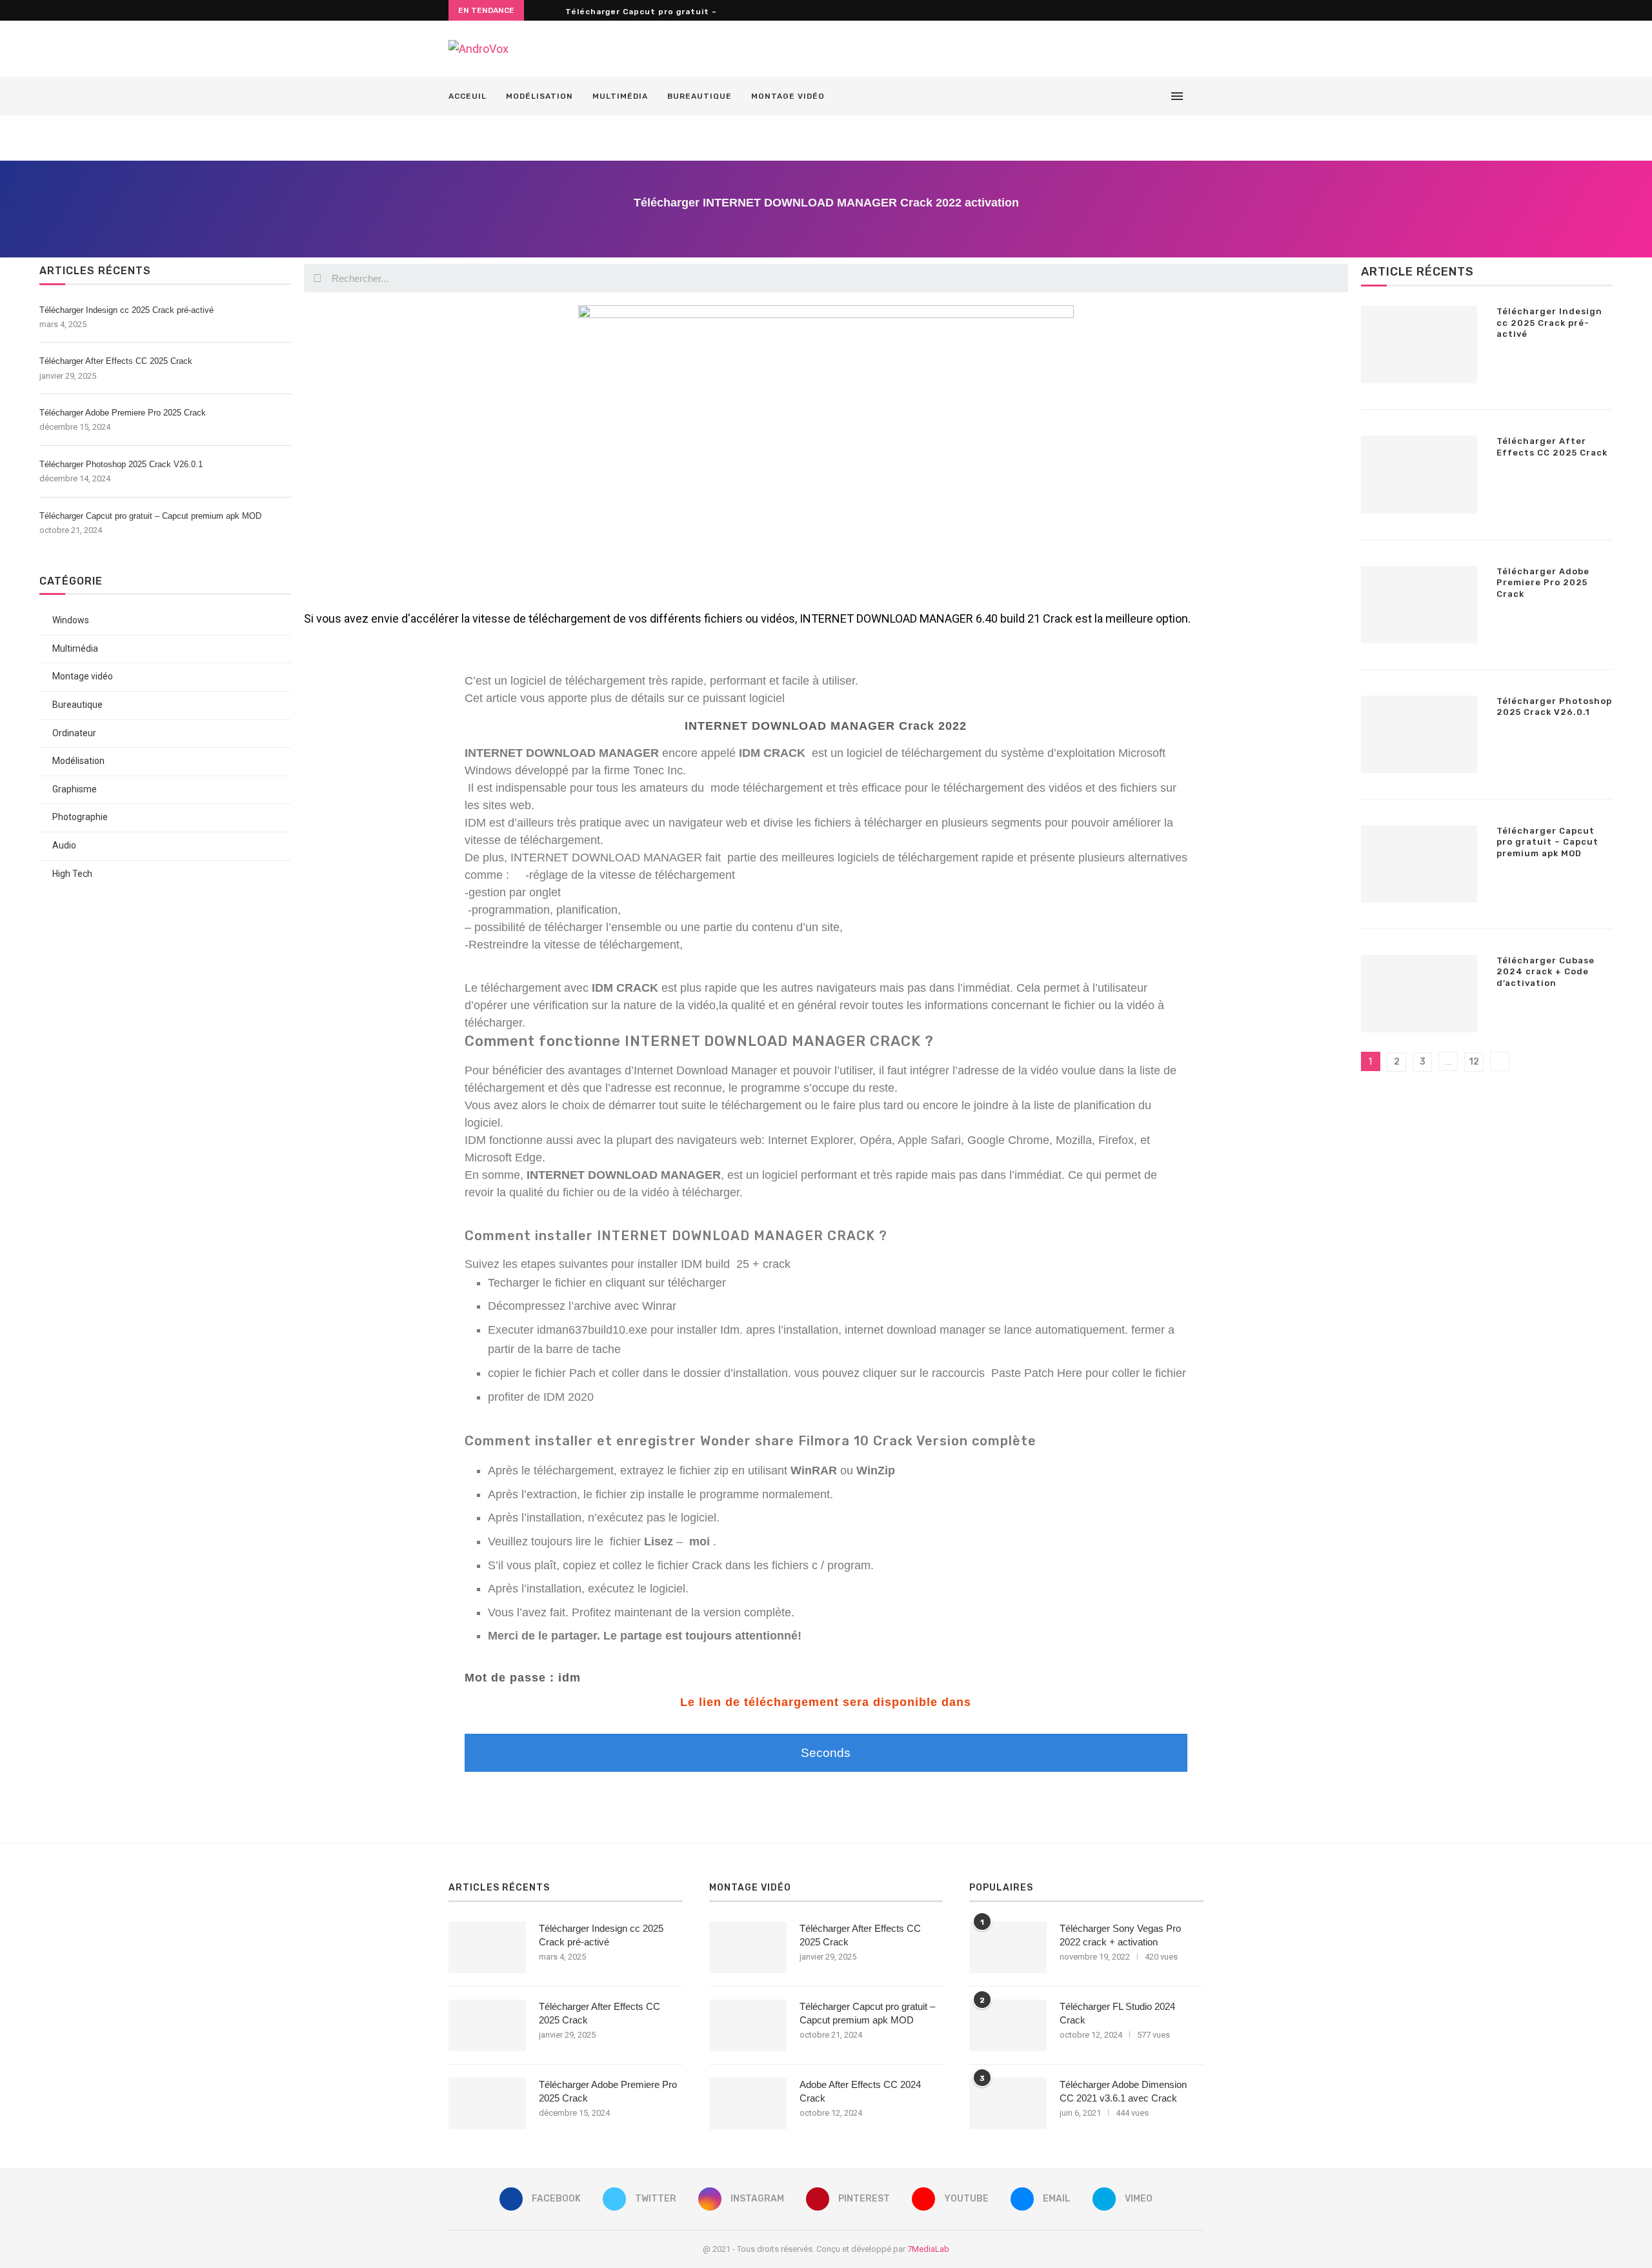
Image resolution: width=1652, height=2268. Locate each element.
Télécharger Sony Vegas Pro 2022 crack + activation (1120, 1935)
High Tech (72, 874)
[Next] (553, 10)
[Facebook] (1078, 96)
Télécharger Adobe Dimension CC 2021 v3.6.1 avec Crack (1123, 2091)
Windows (71, 620)
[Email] (1146, 96)
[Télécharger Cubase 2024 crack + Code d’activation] (1419, 994)
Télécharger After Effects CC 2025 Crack (116, 361)
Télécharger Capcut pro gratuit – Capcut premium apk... (693, 12)
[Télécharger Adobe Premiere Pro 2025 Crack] (1419, 605)
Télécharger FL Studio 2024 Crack (1117, 2013)
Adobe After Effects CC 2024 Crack (860, 2091)
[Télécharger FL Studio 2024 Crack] (1008, 2025)
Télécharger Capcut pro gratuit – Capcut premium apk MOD (150, 516)
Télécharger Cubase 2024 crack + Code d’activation (1546, 972)
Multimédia (620, 96)
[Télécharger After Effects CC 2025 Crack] (1419, 474)
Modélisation (539, 96)
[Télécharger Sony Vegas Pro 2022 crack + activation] (1008, 1947)
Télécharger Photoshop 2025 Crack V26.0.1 (121, 464)
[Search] (1197, 96)
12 (1474, 1062)
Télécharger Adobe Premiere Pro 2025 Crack (123, 413)
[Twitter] (1092, 96)
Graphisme (75, 789)
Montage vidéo (788, 96)
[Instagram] (1105, 96)
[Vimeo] (1159, 96)
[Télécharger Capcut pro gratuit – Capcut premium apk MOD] (1419, 864)
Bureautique (700, 96)
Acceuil (468, 96)
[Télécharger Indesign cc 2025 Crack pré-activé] (1419, 345)
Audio (64, 845)
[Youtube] (1132, 96)
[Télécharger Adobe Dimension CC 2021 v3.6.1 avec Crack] (1008, 2103)
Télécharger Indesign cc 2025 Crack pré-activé (126, 310)
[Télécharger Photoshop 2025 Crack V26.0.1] (1419, 734)
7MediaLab (928, 2249)
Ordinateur (74, 733)
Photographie (80, 817)
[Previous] (536, 10)
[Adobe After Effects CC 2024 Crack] (748, 2103)
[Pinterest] (1119, 96)
